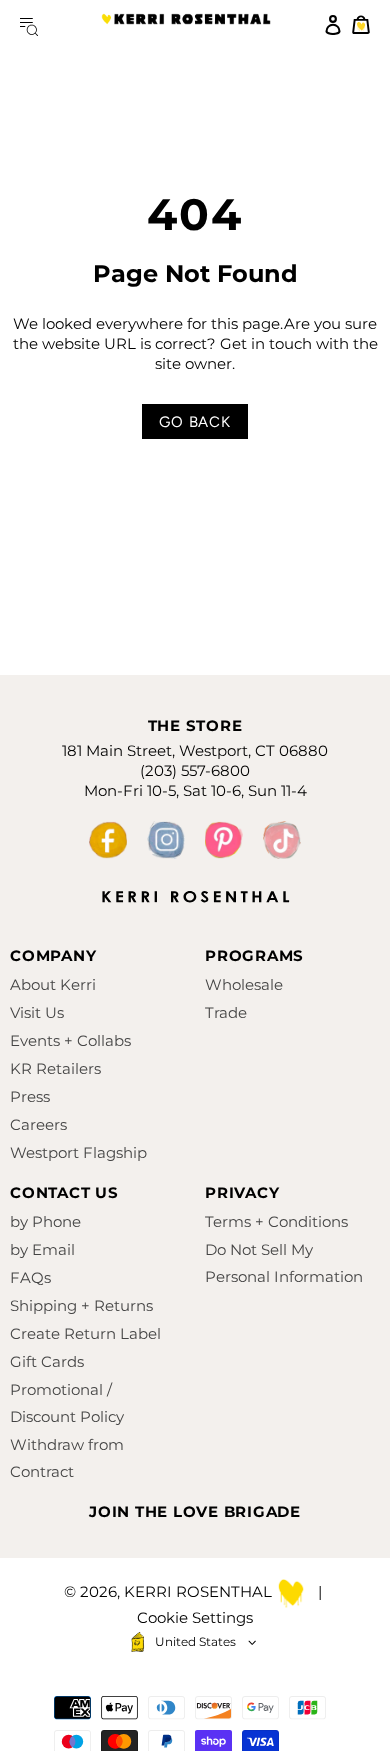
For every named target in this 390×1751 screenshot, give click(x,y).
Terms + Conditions (276, 1221)
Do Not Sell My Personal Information (284, 1263)
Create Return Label (85, 1333)
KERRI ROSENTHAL (186, 25)
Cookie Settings (195, 1617)
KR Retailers (55, 1068)
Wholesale (244, 984)
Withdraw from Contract (67, 1458)
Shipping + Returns (81, 1305)
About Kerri (53, 984)
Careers (38, 1124)
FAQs (30, 1277)
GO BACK (194, 422)
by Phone (45, 1221)
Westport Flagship (78, 1152)
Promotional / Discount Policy (67, 1403)
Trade (226, 1012)
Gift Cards (47, 1361)
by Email (42, 1249)
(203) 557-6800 (195, 770)
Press (30, 1096)
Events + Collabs (70, 1040)
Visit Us (37, 1012)
